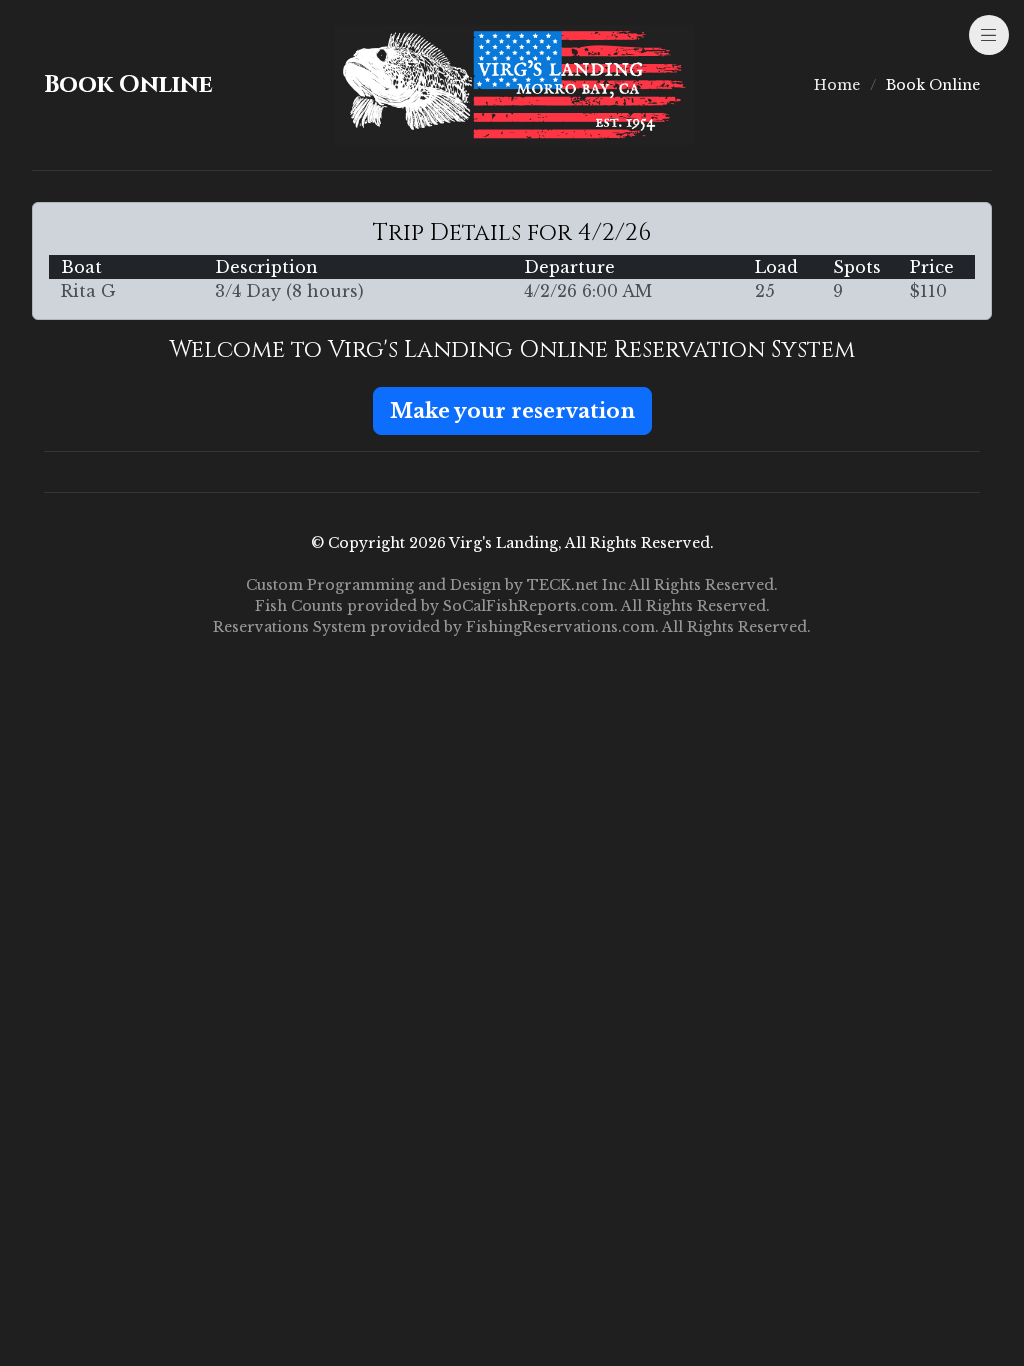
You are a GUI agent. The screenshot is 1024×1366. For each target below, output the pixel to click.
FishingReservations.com (560, 627)
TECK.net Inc (576, 585)
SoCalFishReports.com (528, 606)
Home (837, 85)
